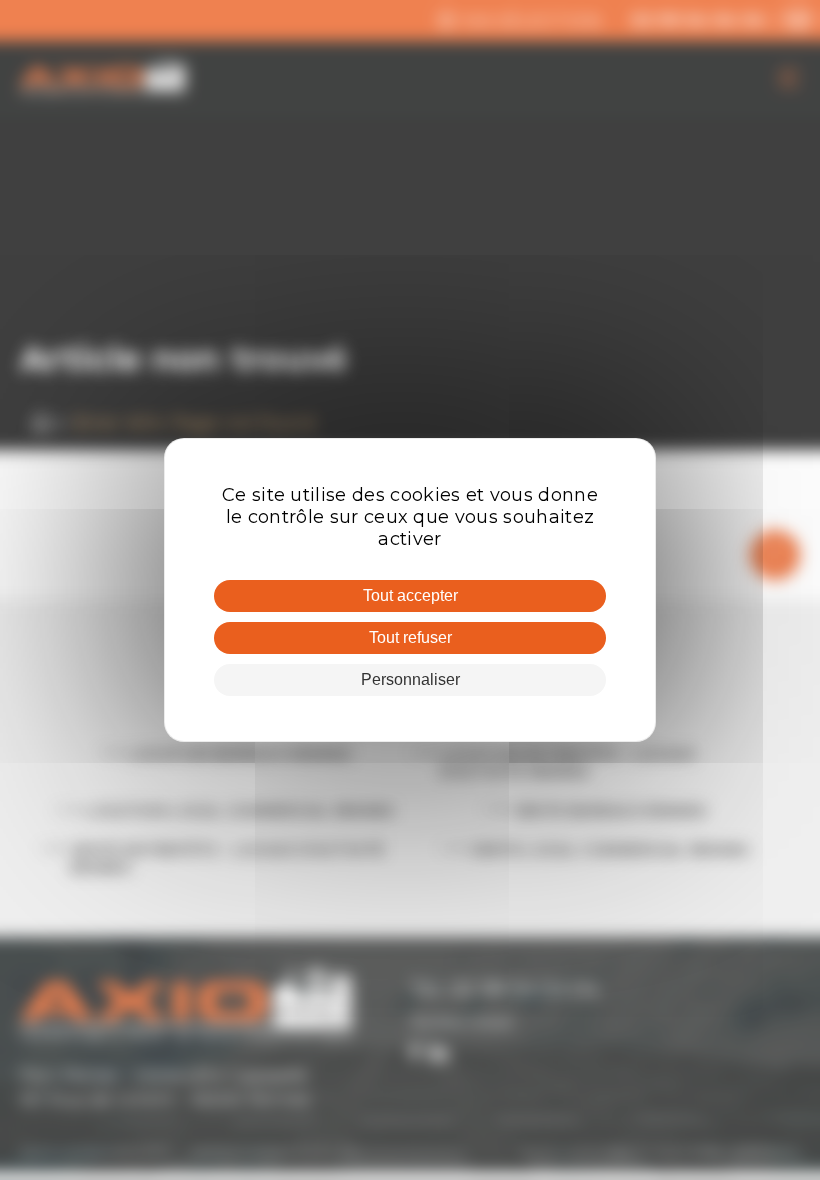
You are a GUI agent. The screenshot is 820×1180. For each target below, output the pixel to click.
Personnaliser (410, 679)
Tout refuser (410, 637)
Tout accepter (410, 595)
